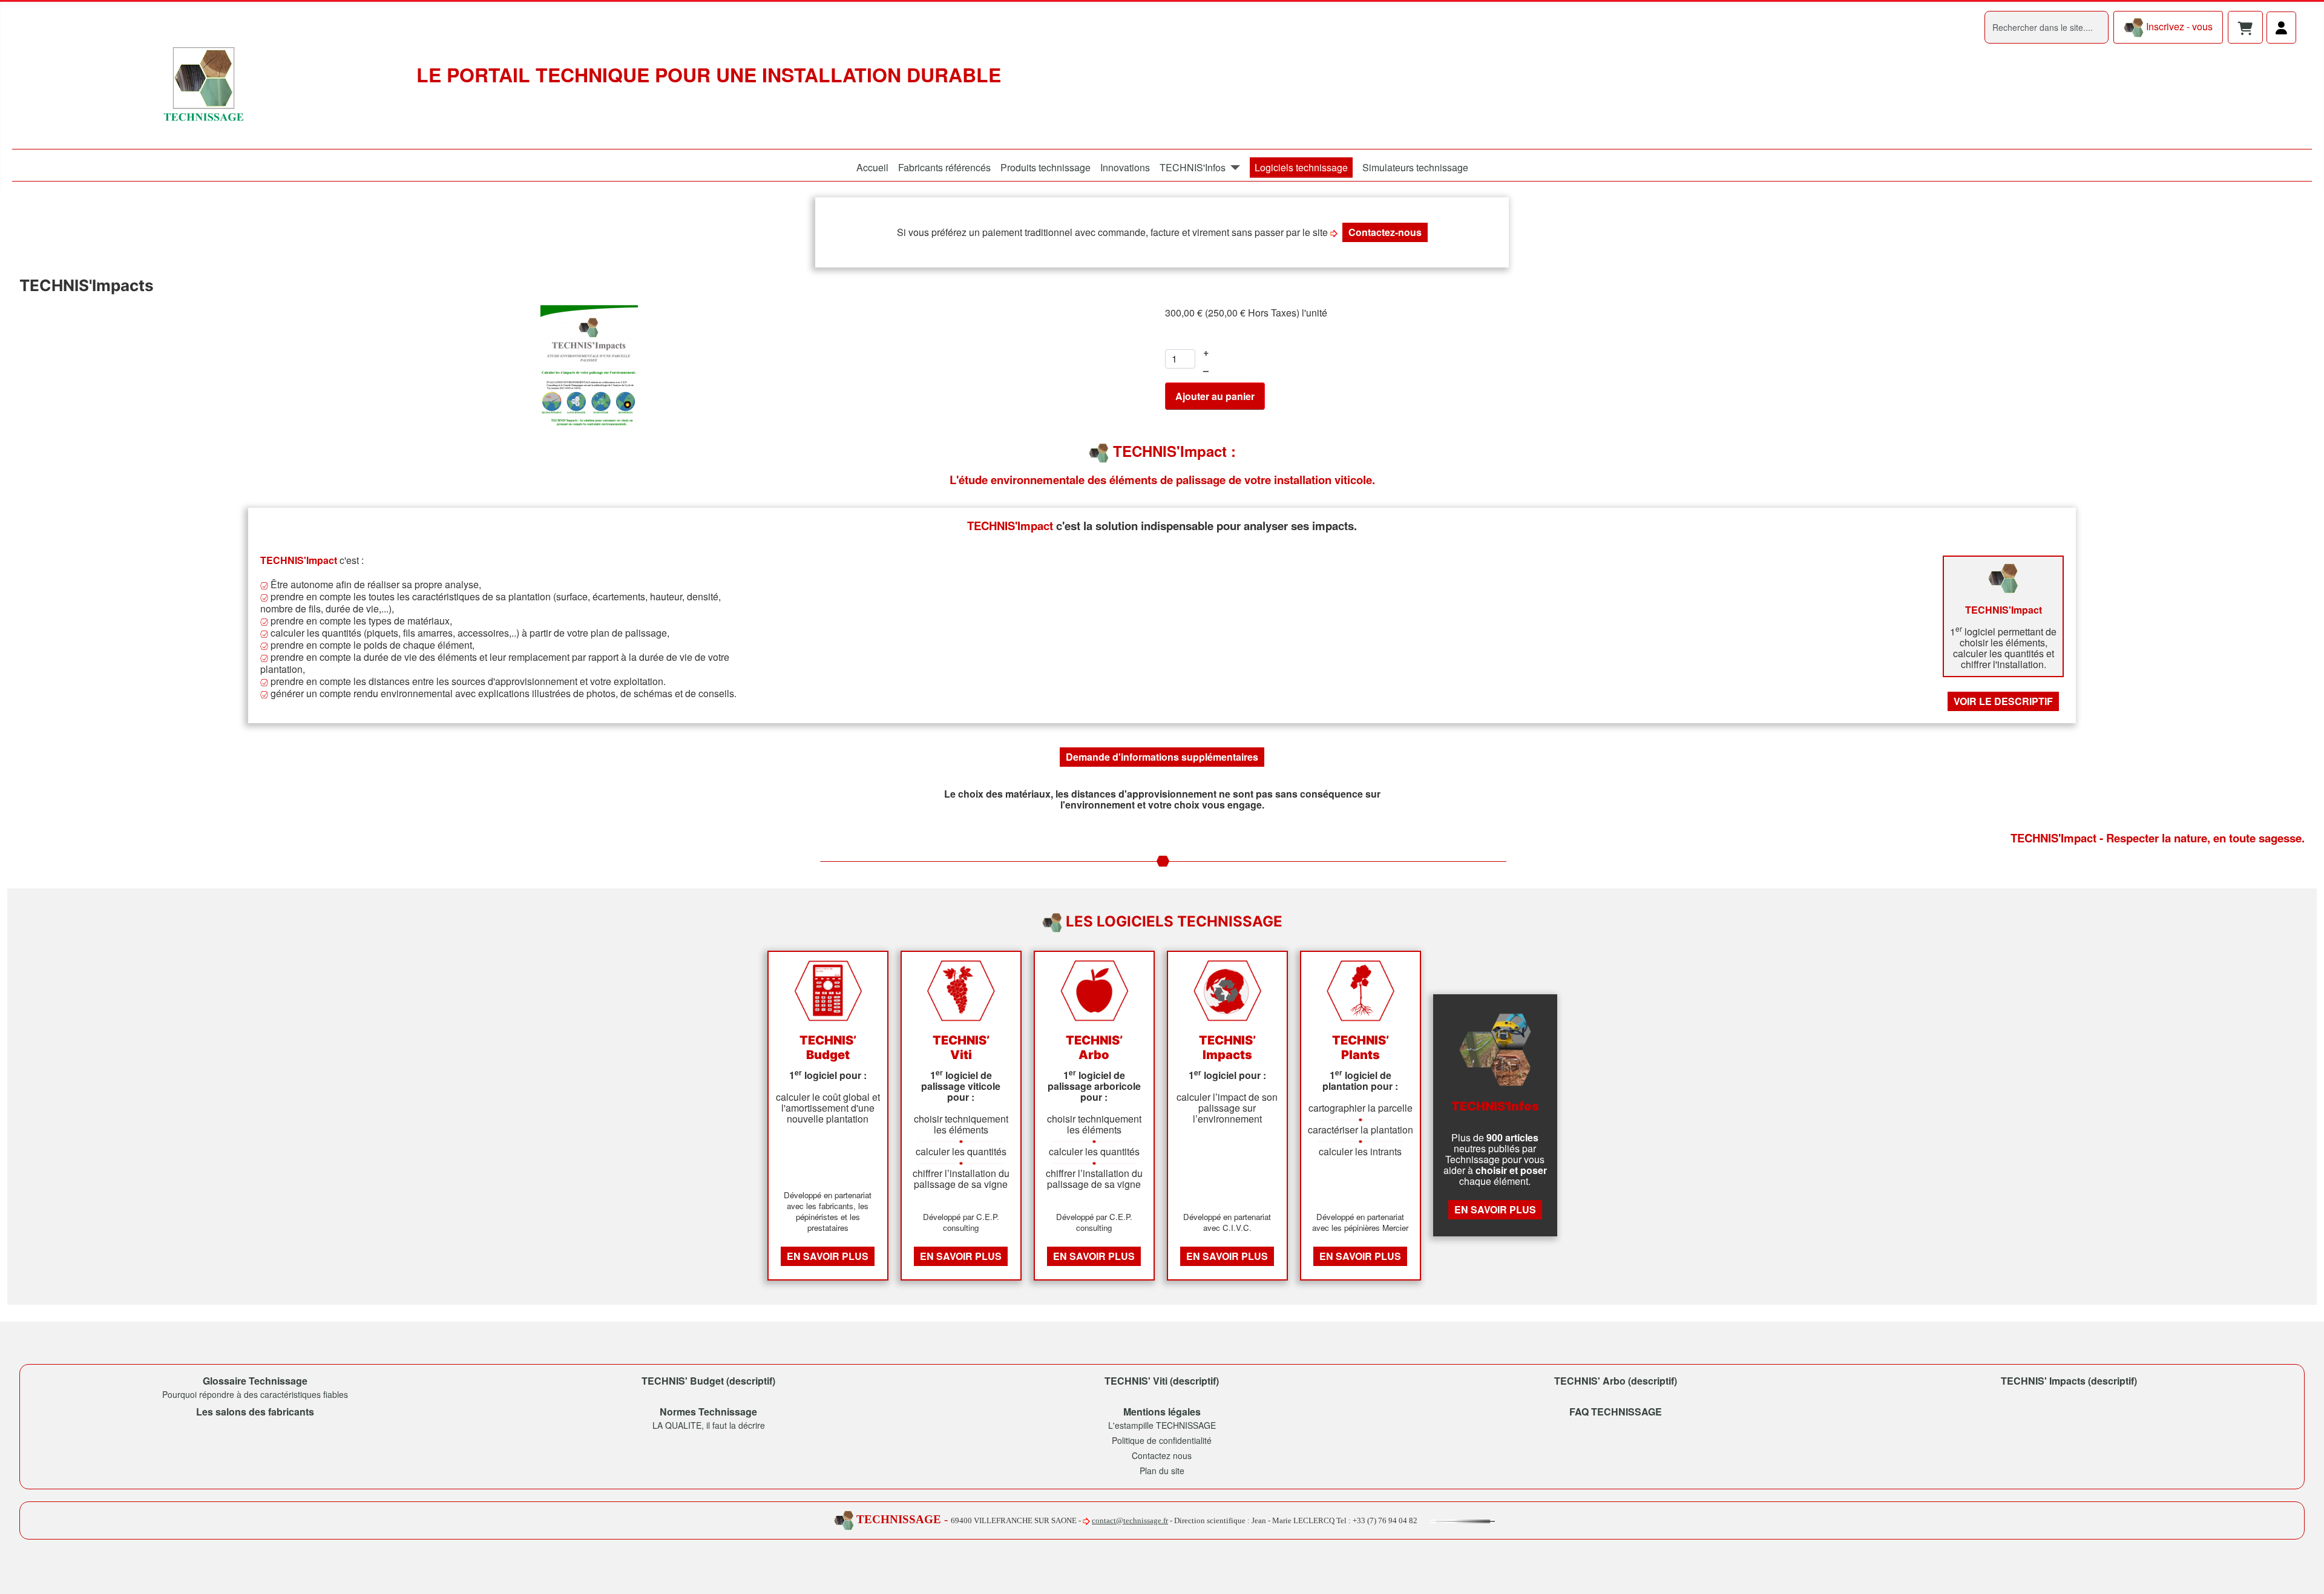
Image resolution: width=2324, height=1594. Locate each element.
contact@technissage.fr (1130, 1520)
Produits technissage (1045, 167)
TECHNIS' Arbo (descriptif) (1616, 1381)
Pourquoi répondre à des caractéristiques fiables (255, 1394)
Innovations (1125, 167)
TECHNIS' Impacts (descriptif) (2069, 1381)
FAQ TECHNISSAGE (1616, 1412)
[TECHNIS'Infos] (1233, 168)
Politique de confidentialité (1162, 1440)
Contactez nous (1162, 1455)
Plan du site (1162, 1471)
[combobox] (2047, 27)
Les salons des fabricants (255, 1412)
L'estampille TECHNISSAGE (1162, 1425)
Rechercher (1959, 27)
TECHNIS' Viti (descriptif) (1162, 1381)
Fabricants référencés (944, 167)
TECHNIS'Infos (1193, 167)
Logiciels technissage (1301, 167)
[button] (2245, 29)
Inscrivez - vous (2178, 26)
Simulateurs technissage (1415, 167)
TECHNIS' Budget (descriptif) (708, 1381)
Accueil (872, 167)
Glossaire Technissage (255, 1381)
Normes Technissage (708, 1412)
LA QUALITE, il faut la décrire (709, 1425)
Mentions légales (1162, 1412)
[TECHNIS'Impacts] (589, 364)
